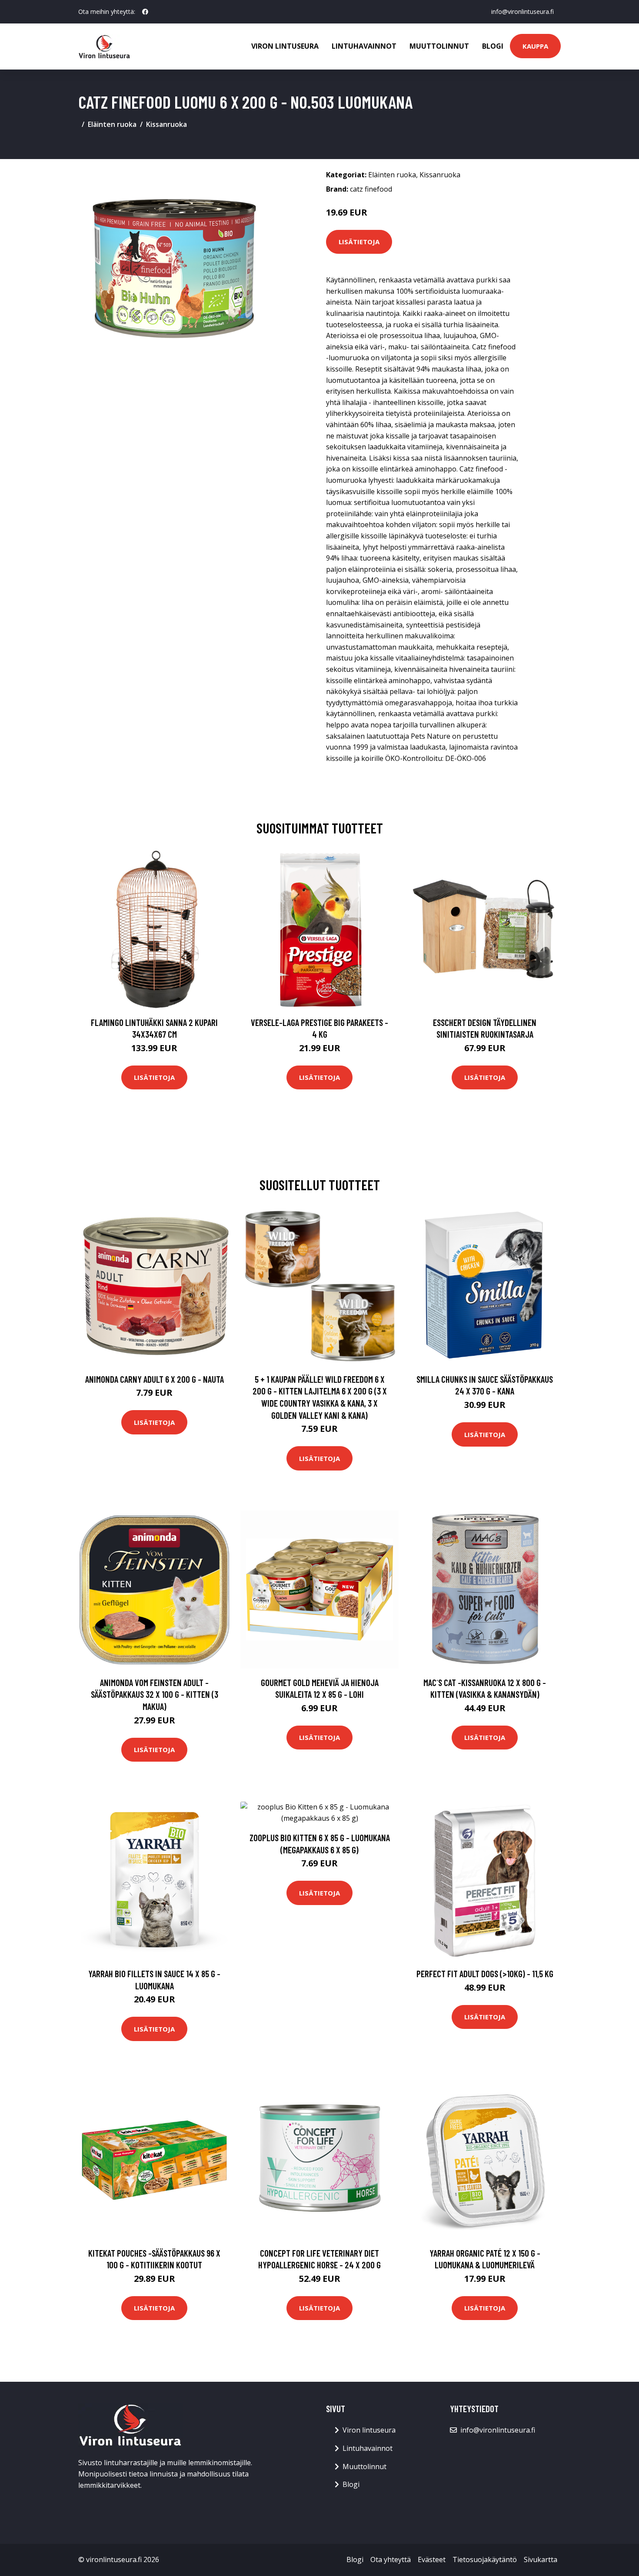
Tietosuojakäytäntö (485, 2559)
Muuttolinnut (439, 46)
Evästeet (432, 2559)
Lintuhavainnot (364, 46)
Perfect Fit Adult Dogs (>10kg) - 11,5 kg (485, 1973)
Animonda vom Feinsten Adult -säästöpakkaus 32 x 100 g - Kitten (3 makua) (155, 1694)
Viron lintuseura (285, 46)
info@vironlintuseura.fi (523, 12)
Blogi (493, 46)
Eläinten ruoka (112, 124)
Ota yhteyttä (391, 2559)
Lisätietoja (359, 242)
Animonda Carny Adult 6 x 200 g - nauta (155, 1379)
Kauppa (535, 46)
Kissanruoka (166, 124)
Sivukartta (541, 2559)
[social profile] (145, 12)
